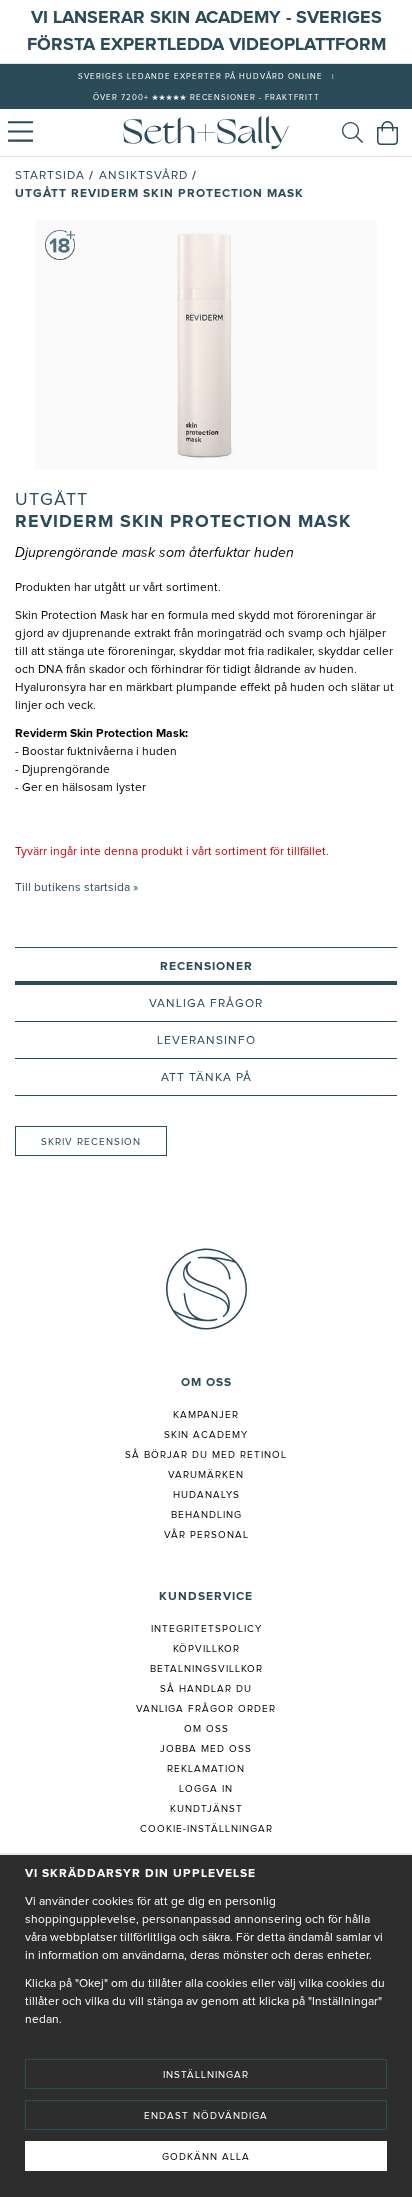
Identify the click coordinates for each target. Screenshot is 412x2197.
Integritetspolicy (206, 1629)
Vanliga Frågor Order (206, 1709)
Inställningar (206, 2075)
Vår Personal (206, 1535)
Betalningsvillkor (206, 1669)
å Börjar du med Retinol (209, 1455)
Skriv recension (91, 1142)
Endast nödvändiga (206, 2116)
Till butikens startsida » (76, 888)
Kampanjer (206, 1415)
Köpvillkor (206, 1649)
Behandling (206, 1515)
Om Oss (206, 1729)
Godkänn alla (206, 2157)
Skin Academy (206, 1435)
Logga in (206, 1789)
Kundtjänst (206, 1809)
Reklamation (206, 1769)
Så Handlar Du (206, 1689)
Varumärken (206, 1475)
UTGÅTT (51, 500)
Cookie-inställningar (206, 1829)
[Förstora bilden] (206, 345)
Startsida (50, 176)
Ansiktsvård (143, 176)
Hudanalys (206, 1495)
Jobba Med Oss (206, 1749)
